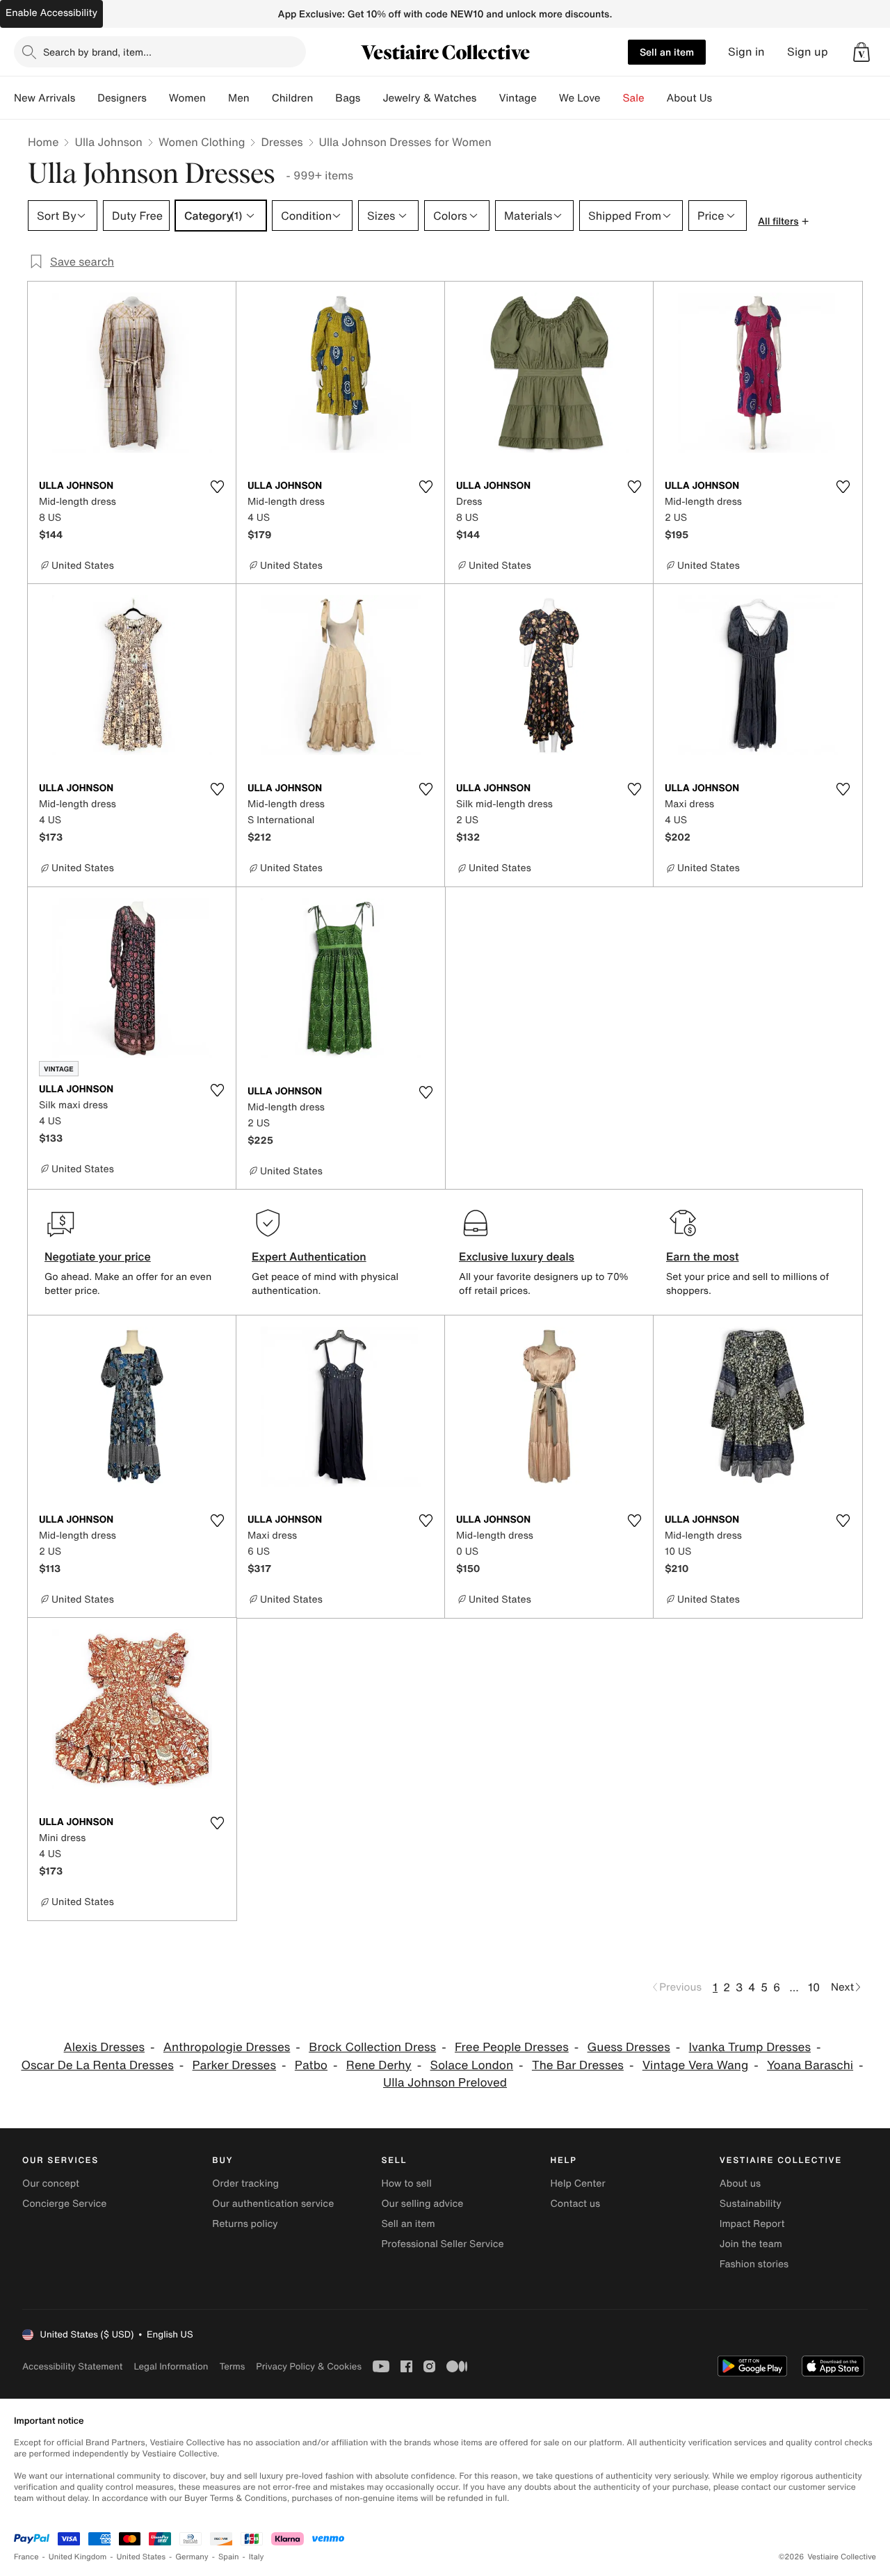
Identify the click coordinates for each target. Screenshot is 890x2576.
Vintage (517, 98)
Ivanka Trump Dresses (750, 2047)
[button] (861, 52)
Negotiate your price (98, 1256)
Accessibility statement (72, 2366)
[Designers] (158, 98)
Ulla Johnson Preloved (445, 2083)
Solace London (472, 2065)
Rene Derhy (379, 2065)
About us (740, 2184)
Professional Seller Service (442, 2244)
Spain (229, 2557)
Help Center (578, 2184)
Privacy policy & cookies (309, 2366)
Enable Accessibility (51, 13)
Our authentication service (273, 2204)
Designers (122, 98)
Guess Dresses (629, 2047)
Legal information (171, 2366)
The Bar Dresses (578, 2065)
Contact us (576, 2204)
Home (43, 142)
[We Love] (612, 98)
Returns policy (245, 2224)
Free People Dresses (512, 2047)
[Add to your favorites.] (217, 487)
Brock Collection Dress (372, 2047)
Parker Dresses (234, 2065)
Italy (257, 2557)
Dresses (282, 142)
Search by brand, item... (97, 52)
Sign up (808, 52)
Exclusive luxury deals (517, 1256)
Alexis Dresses (104, 2047)
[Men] (261, 98)
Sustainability (751, 2204)
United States (141, 2557)
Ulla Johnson (108, 142)
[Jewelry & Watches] (487, 98)
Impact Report (752, 2224)
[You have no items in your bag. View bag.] (861, 52)
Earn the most (703, 1256)
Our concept (51, 2184)
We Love (580, 98)
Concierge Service (64, 2204)
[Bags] (371, 98)
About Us (689, 98)
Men (239, 98)
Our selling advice (422, 2204)
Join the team (751, 2244)
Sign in (746, 52)
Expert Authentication (309, 1256)
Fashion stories (754, 2264)
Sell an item (667, 52)
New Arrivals (44, 98)
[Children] (324, 98)
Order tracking (245, 2184)
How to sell (406, 2184)
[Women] (217, 98)
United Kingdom (78, 2557)
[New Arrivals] (86, 98)
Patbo (311, 2065)
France (26, 2557)
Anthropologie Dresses (227, 2047)
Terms (232, 2366)
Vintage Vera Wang (695, 2065)
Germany (192, 2557)
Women (187, 98)
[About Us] (723, 98)
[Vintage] (548, 98)
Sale (634, 98)
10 (814, 1987)
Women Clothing (202, 142)
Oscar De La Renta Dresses (97, 2065)
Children (293, 98)
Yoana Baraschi (810, 2065)
